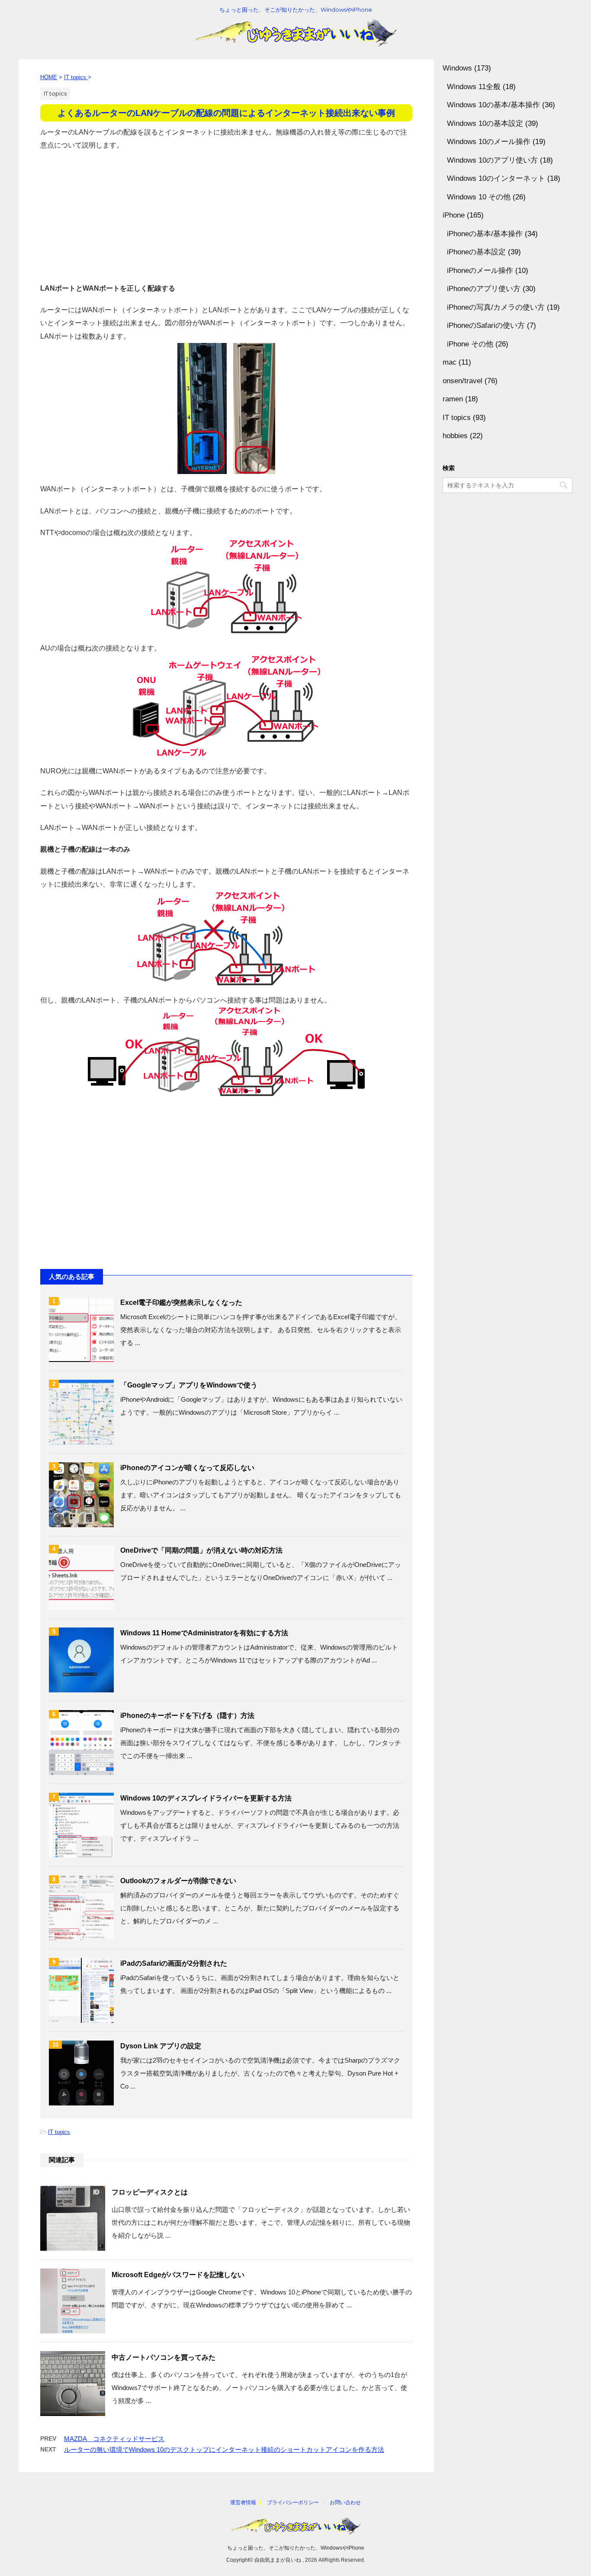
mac (450, 362)
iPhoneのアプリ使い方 (484, 289)
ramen (453, 399)
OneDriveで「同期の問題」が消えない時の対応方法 (201, 1550)
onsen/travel (463, 381)
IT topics (59, 2132)
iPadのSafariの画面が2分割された (174, 1963)
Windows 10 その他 (479, 197)
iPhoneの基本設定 (476, 252)
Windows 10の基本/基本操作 (493, 105)
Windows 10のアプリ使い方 (492, 160)
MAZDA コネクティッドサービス (114, 2439)
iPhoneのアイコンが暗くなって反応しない (187, 1468)
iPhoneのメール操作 (480, 271)
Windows (457, 68)
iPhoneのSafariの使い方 (486, 325)
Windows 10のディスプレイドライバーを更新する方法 (206, 1798)
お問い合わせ (345, 2502)
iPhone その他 (470, 344)
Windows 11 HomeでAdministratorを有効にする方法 (204, 1633)
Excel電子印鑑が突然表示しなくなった (181, 1302)
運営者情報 (243, 2502)
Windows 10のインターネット (496, 178)
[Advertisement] (226, 213)
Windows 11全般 (474, 87)
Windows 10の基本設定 (485, 123)
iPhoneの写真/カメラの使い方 (496, 307)
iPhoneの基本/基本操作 (485, 234)
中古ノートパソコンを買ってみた (164, 2357)
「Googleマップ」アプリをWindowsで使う (189, 1385)
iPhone (454, 215)
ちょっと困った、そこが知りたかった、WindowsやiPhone (296, 2548)
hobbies (455, 436)
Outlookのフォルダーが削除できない (178, 1881)
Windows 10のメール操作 (489, 142)
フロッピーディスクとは (150, 2192)
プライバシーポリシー (293, 2502)
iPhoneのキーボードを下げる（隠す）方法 (187, 1716)
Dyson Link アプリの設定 (161, 2046)
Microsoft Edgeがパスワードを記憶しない (178, 2275)
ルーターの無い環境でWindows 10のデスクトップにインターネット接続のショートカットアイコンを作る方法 (224, 2449)
